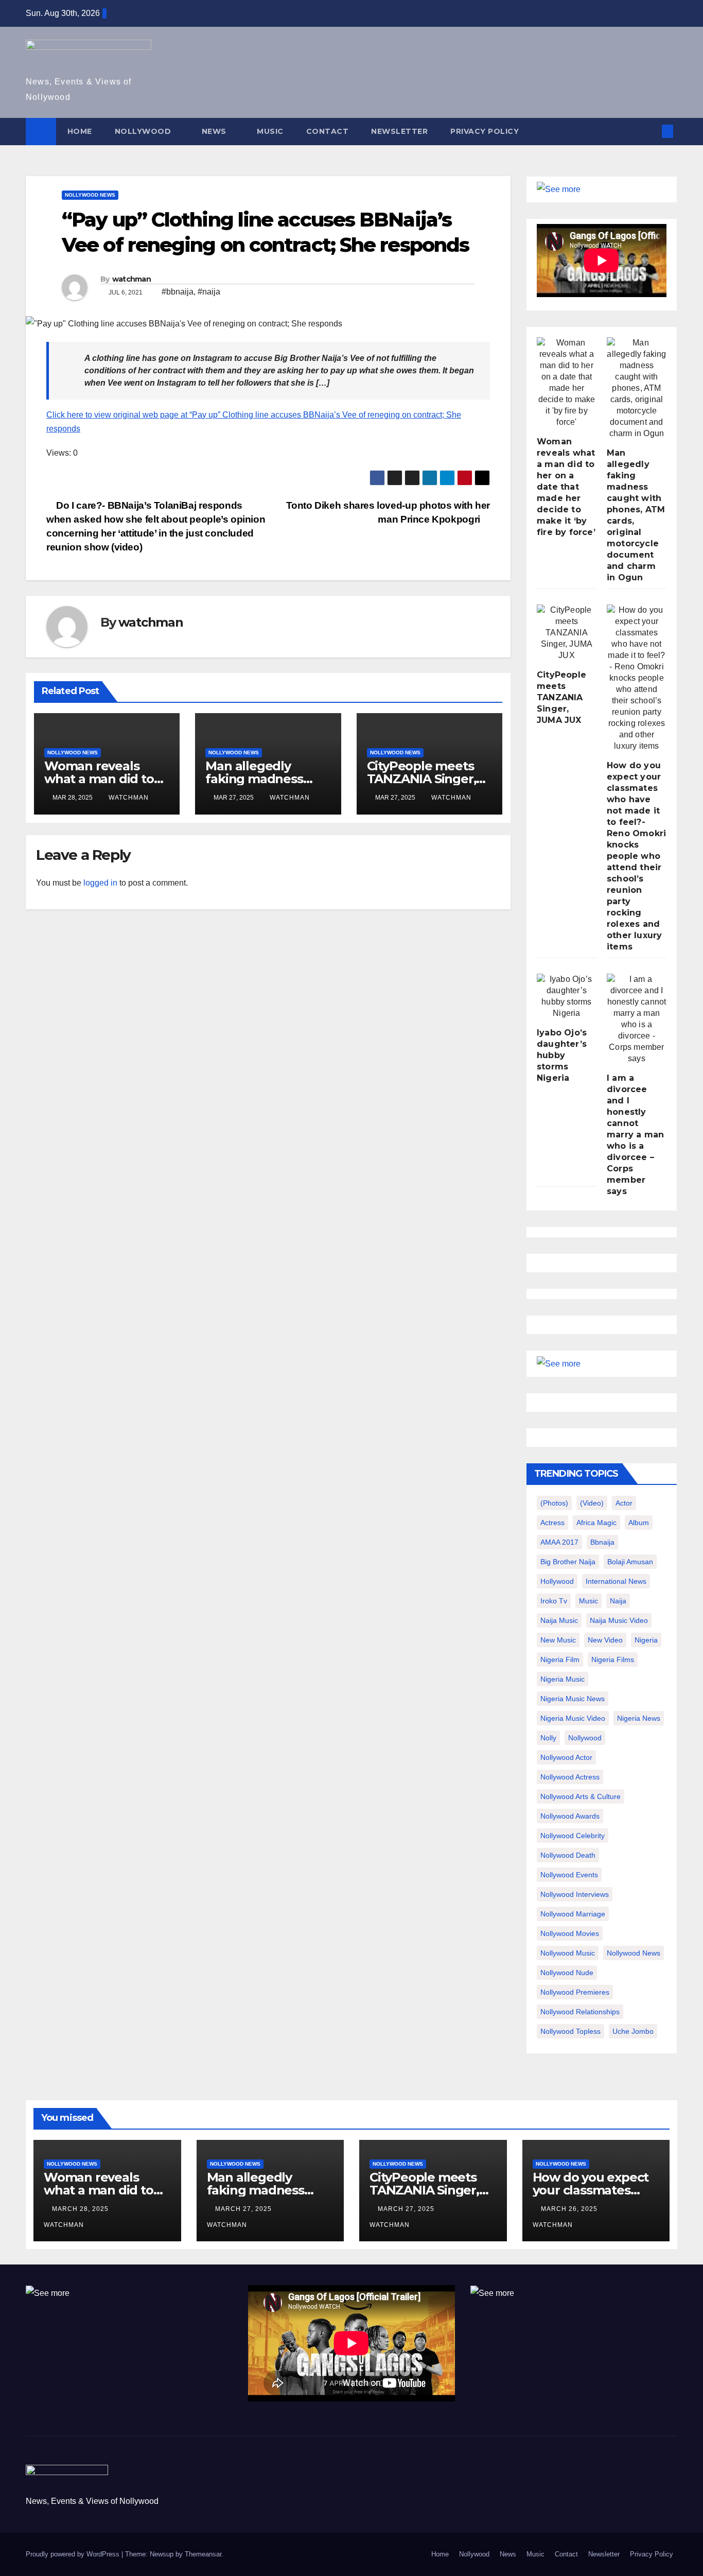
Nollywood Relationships (580, 2012)
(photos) (554, 1503)
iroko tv (554, 1601)
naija (618, 1601)
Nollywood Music (568, 1953)
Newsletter (399, 131)
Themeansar (203, 2554)
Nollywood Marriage (573, 1914)
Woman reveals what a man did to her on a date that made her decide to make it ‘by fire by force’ (566, 487)
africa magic (596, 1523)
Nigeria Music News (573, 1699)
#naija (209, 292)
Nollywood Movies (570, 1933)
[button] (651, 131)
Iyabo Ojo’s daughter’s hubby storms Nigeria (562, 1055)
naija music (559, 1620)
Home (80, 131)
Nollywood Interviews (575, 1894)
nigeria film (560, 1659)
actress (552, 1523)
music (588, 1601)
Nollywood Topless (570, 2031)
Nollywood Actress (570, 1777)
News (215, 131)
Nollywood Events (569, 1875)
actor (624, 1503)
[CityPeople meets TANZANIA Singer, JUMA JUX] (567, 633)
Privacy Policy (485, 131)
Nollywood (144, 131)
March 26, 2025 (570, 2209)
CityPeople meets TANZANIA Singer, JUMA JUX (422, 779)
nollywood (585, 1738)
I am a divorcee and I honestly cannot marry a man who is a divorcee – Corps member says (635, 1135)
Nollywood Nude (567, 1973)
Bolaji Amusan (630, 1562)
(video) (592, 1503)
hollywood (557, 1581)
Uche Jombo (633, 2031)
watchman (131, 279)
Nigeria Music (563, 1679)
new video (605, 1640)
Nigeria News (639, 1718)
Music (270, 131)
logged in (100, 883)
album (639, 1523)
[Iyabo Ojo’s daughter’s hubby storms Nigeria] (567, 996)
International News (616, 1581)
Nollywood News (90, 195)
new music (558, 1640)
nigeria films (613, 1659)
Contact (328, 131)
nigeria (646, 1640)
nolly (548, 1738)
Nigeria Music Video (573, 1718)
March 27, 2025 (244, 2209)
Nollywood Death (568, 1855)
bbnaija (602, 1542)
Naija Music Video (619, 1620)
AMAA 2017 (559, 1542)
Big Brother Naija (568, 1562)
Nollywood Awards (570, 1816)
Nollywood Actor (566, 1757)
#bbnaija (178, 292)
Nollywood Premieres (575, 1992)
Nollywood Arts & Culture (581, 1796)
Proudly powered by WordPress (74, 2554)
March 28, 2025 (81, 2209)
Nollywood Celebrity (573, 1836)
